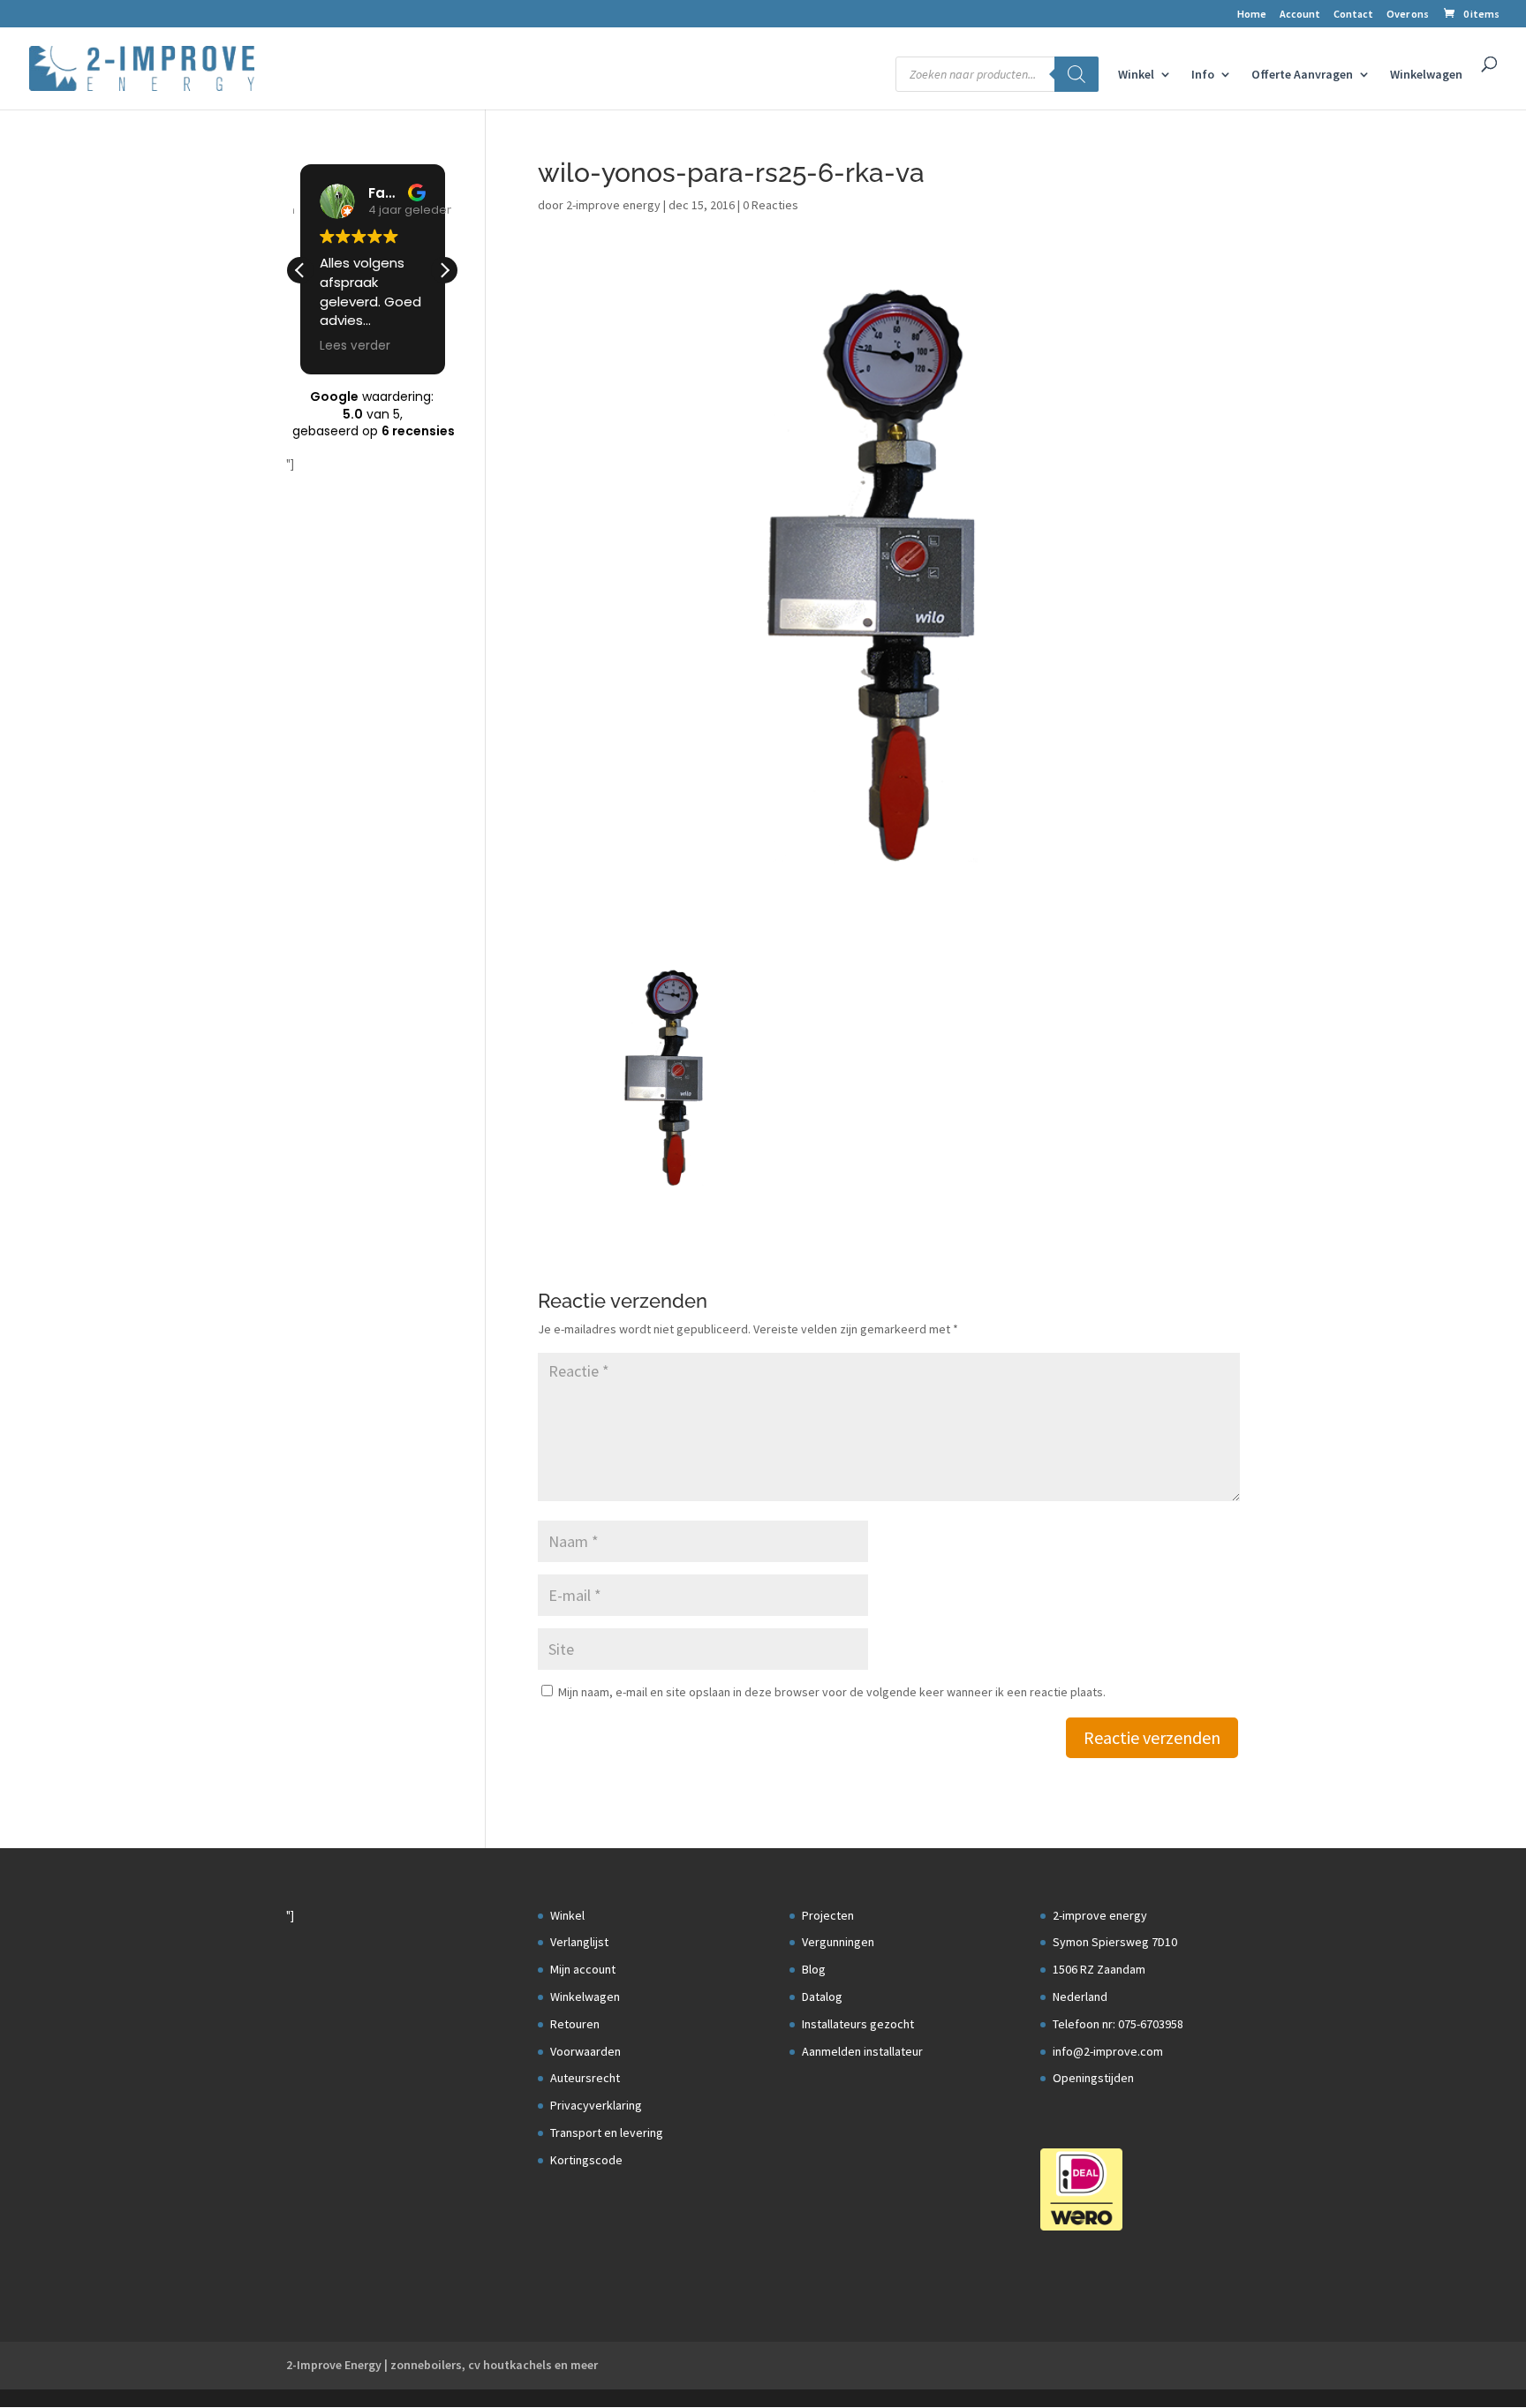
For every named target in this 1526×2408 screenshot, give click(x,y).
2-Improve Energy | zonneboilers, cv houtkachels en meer (442, 2365)
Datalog (822, 1997)
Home (1252, 15)
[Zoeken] (1077, 74)
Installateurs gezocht (858, 2024)
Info (1203, 75)
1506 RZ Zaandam (1099, 1969)
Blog (814, 1969)
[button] (444, 270)
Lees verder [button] (355, 346)
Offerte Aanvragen (1302, 75)
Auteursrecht (585, 2078)
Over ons (1408, 15)
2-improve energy (613, 205)
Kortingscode (586, 2160)
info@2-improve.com (1108, 2051)
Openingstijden (1093, 2078)
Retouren (575, 2024)
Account (1300, 15)
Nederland (1080, 1997)
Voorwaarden (585, 2051)
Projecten (828, 1915)
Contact (1353, 15)
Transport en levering (607, 2132)
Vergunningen (838, 1942)
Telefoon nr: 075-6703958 (1118, 2024)
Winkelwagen (1426, 75)
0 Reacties (771, 205)
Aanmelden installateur (862, 2051)
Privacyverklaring (596, 2105)
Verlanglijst (579, 1942)
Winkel (1136, 75)
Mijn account (583, 1969)
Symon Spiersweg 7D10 (1115, 1942)
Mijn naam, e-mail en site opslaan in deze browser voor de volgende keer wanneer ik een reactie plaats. (832, 1692)
